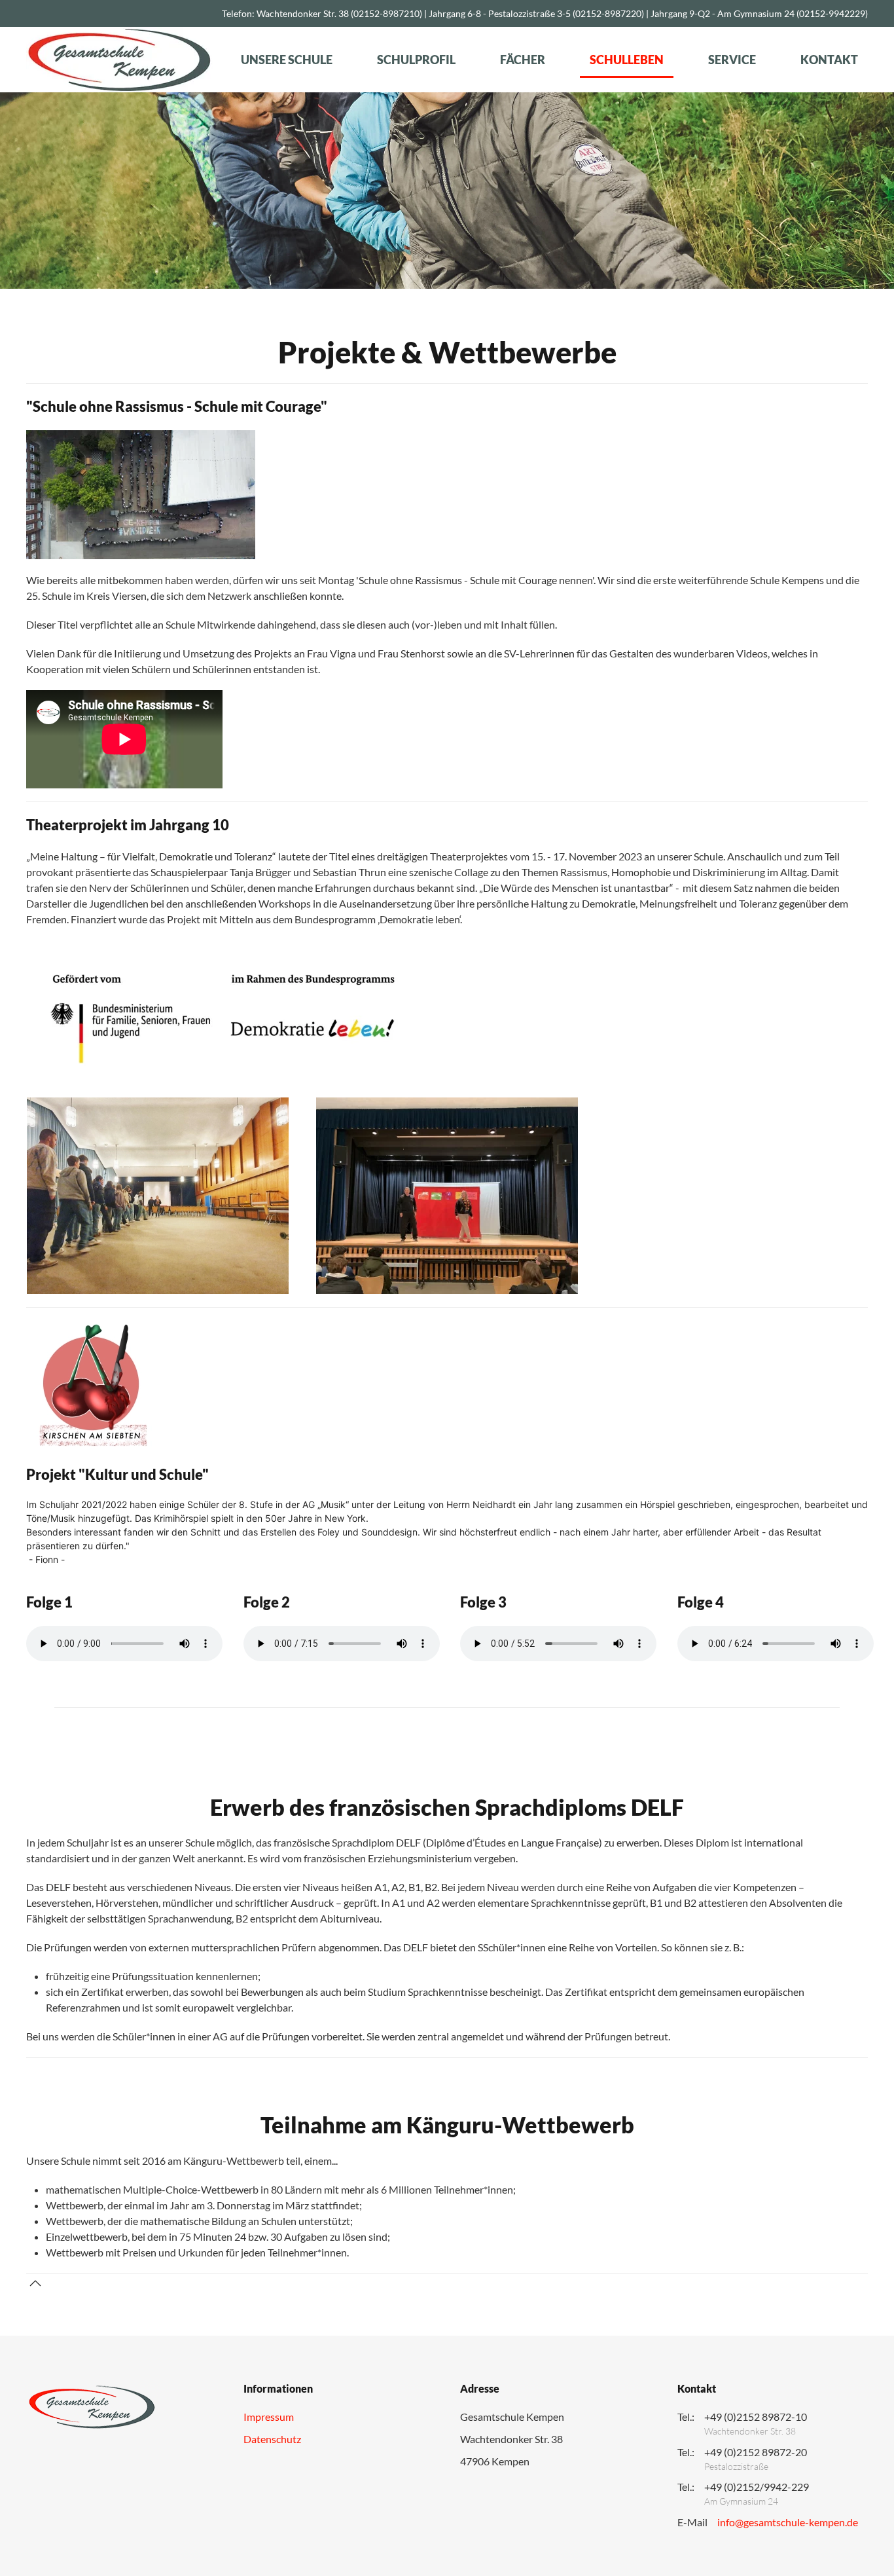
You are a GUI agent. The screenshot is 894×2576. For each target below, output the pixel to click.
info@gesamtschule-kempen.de (788, 2522)
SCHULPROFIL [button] (416, 60)
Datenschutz (272, 2439)
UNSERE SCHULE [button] (287, 60)
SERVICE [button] (732, 60)
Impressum (269, 2417)
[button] (35, 2283)
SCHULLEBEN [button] (627, 60)
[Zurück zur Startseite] (119, 60)
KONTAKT (829, 60)
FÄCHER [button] (523, 60)
